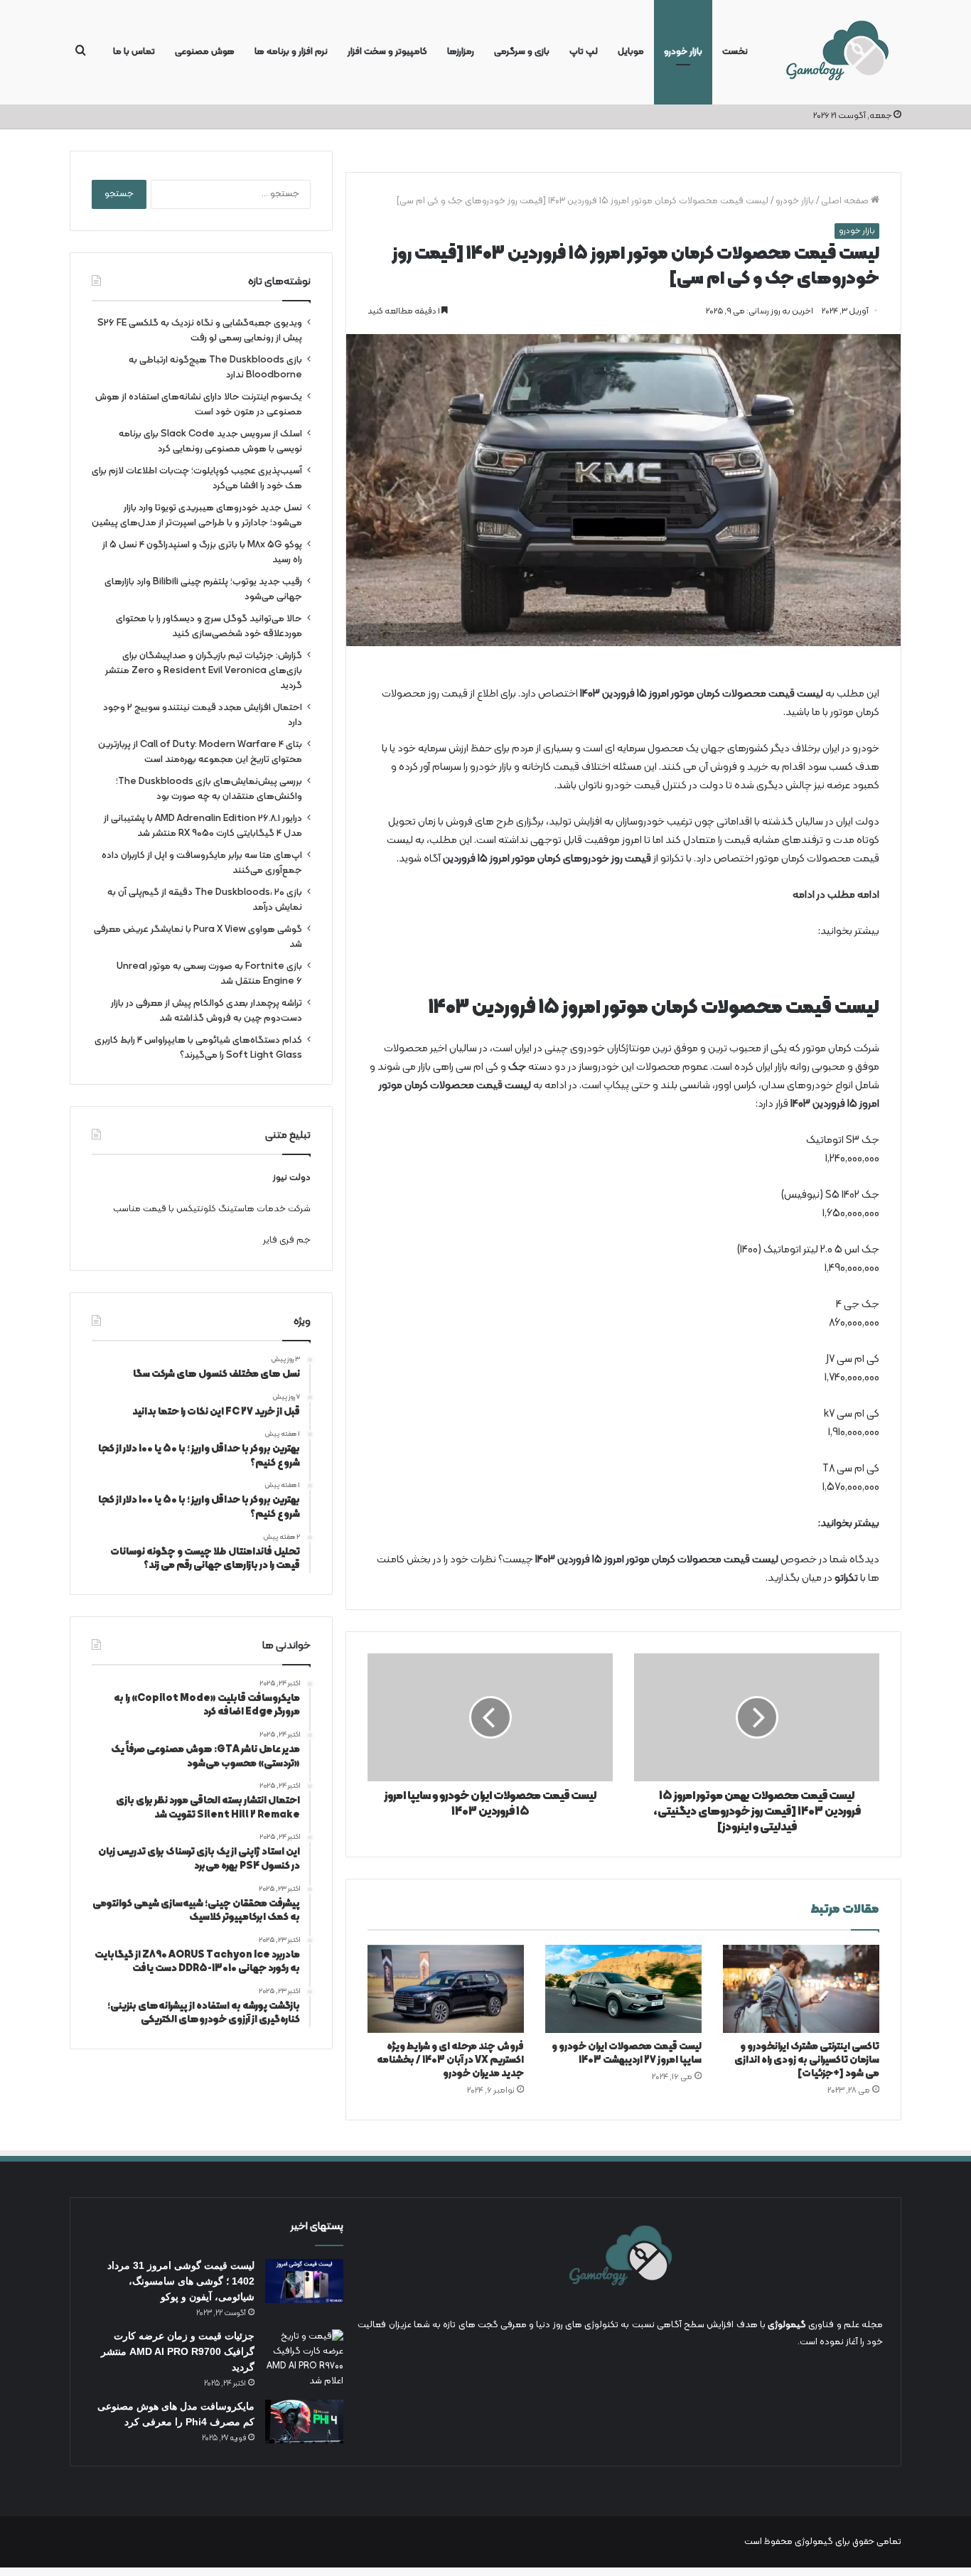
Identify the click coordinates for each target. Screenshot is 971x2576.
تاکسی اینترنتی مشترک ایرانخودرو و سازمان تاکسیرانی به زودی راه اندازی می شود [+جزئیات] (807, 2060)
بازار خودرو (683, 52)
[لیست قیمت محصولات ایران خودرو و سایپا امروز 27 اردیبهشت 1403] (623, 1989)
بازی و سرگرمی (522, 52)
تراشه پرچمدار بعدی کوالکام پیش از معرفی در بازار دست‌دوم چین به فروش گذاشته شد (206, 1011)
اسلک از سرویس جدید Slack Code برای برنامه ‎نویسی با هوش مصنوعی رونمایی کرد (210, 441)
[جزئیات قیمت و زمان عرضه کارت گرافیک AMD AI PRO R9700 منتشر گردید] (304, 2359)
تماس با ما (134, 52)
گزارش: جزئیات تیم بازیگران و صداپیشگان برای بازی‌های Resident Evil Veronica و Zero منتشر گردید (204, 671)
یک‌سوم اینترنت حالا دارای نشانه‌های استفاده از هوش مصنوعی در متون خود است (199, 404)
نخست (735, 52)
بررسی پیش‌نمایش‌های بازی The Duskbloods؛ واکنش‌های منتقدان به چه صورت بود (209, 789)
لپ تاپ (584, 52)
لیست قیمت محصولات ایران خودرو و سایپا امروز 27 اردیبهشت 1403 (627, 2054)
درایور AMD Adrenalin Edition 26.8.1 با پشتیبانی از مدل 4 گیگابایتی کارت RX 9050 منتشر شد (203, 826)
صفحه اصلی (846, 201)
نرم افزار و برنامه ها (291, 52)
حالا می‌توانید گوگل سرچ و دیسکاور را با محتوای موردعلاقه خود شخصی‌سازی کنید (209, 626)
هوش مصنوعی (205, 52)
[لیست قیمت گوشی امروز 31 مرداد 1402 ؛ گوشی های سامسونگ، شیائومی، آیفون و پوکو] (304, 2281)
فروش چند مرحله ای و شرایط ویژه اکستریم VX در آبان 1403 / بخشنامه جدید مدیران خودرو (450, 2060)
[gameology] (837, 52)
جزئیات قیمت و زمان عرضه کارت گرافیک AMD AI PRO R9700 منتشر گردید (178, 2351)
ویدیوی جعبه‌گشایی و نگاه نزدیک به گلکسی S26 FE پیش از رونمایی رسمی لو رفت (200, 331)
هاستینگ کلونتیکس (215, 1209)
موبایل (631, 52)
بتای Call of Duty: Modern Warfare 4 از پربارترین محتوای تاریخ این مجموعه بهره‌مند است (200, 752)
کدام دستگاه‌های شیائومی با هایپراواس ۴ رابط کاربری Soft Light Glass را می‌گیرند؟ (198, 1048)
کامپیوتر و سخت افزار (387, 52)
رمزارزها (461, 52)
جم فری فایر (287, 1240)
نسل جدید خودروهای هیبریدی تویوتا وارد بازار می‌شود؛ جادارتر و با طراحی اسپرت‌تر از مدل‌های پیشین (197, 515)
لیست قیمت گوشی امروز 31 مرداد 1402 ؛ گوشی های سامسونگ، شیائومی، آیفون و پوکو (181, 2281)
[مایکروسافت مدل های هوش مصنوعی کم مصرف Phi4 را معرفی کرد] (304, 2422)
